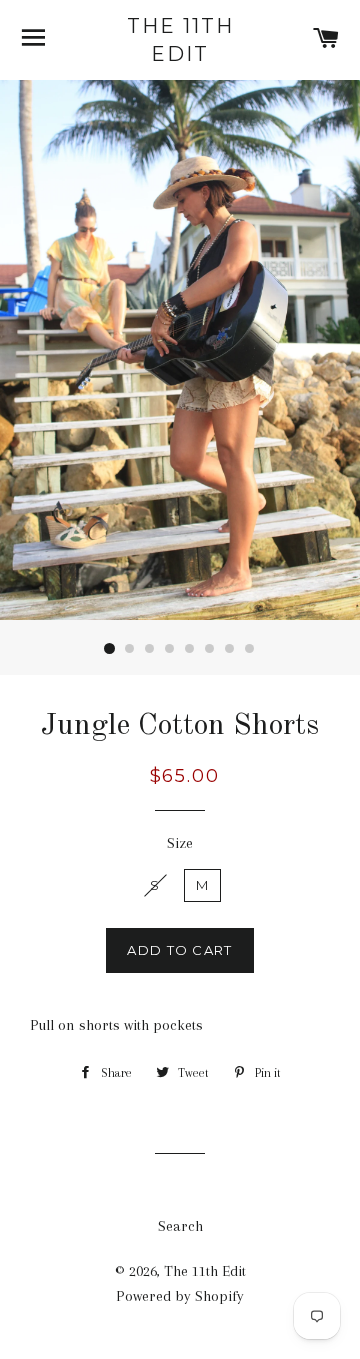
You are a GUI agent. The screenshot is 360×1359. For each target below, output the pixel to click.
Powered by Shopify (180, 1296)
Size (180, 843)
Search (180, 1226)
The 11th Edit (180, 40)
